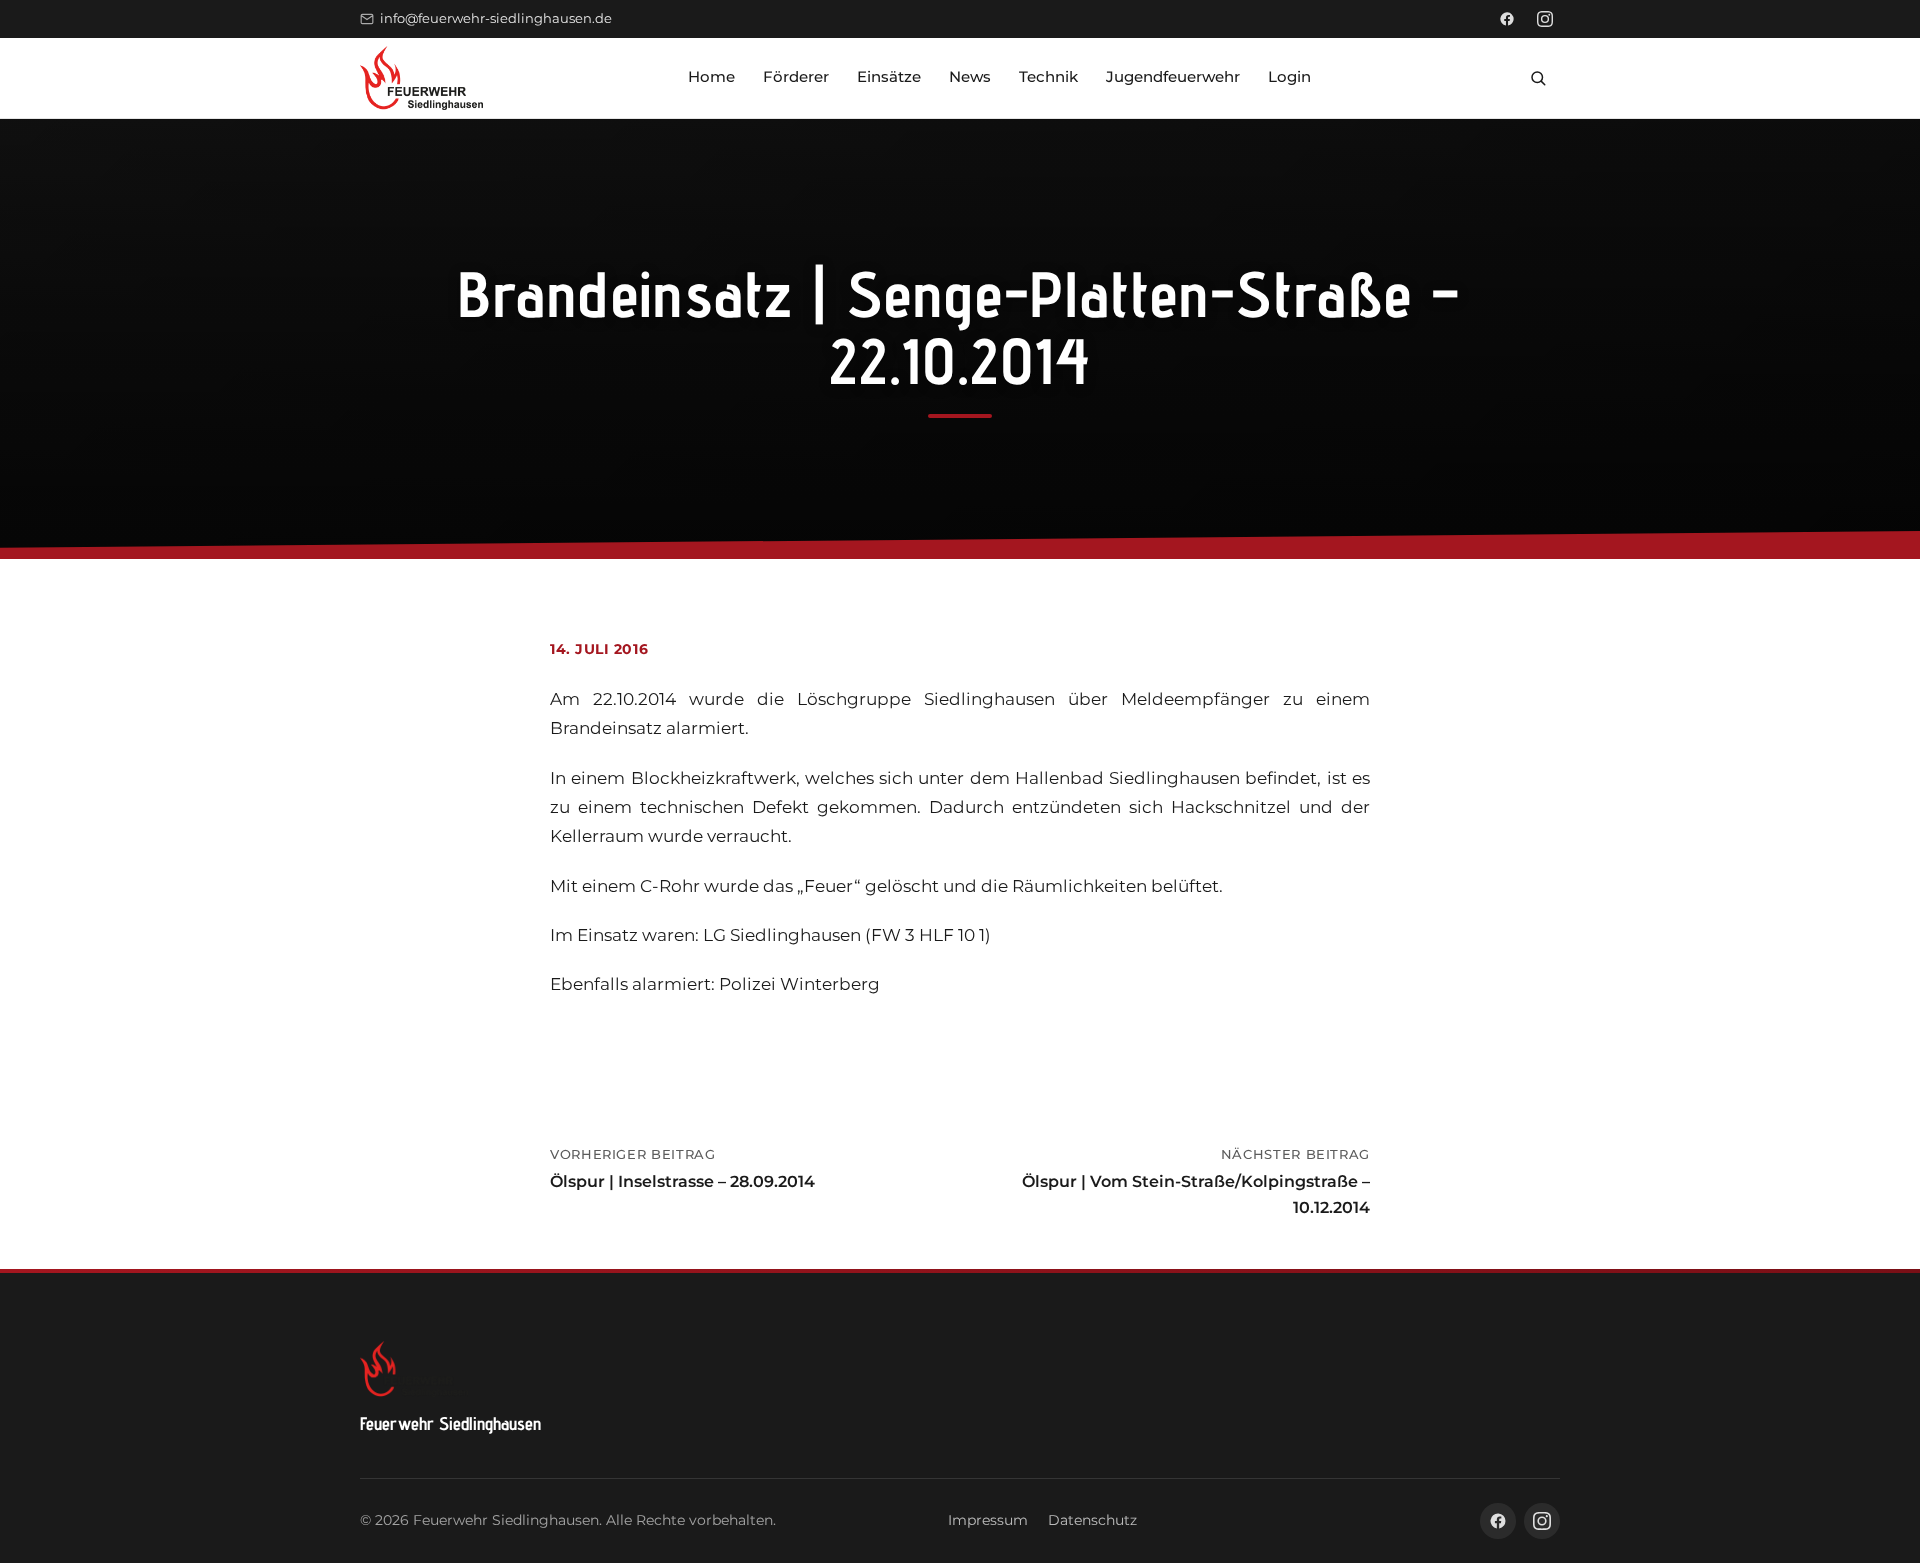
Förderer (796, 76)
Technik (1048, 76)
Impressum (988, 1520)
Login (1289, 76)
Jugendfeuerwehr (1173, 76)
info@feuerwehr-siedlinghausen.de (496, 18)
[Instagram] (1545, 19)
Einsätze (889, 76)
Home (711, 76)
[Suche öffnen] (1538, 78)
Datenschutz (1092, 1520)
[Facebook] (1507, 19)
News (970, 76)
